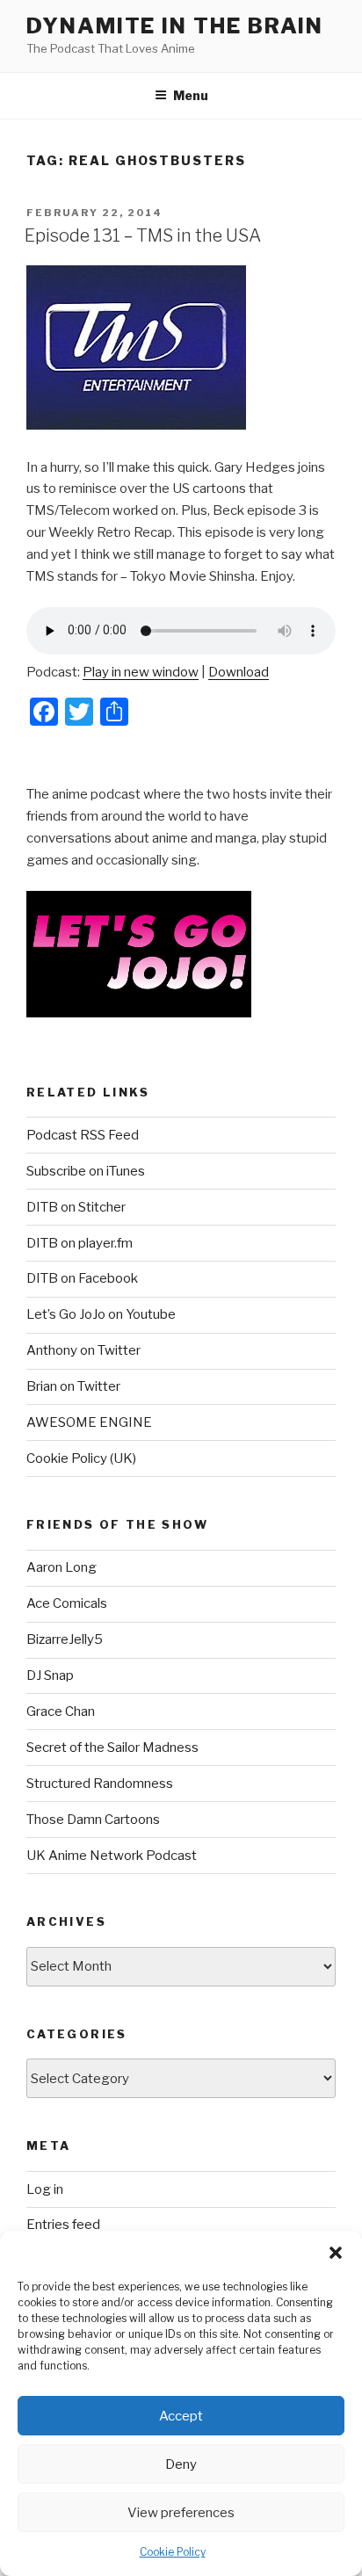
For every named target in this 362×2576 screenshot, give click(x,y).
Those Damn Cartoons (93, 1820)
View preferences (181, 2513)
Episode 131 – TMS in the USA (143, 235)
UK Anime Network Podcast (112, 1856)
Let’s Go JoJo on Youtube (101, 1314)
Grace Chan (61, 1711)
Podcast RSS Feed (83, 1135)
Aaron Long (62, 1567)
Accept (181, 2416)
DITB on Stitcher (76, 1207)
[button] (336, 2253)
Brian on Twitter (73, 1386)
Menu (191, 95)
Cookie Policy (173, 2552)
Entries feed (63, 2225)
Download (239, 672)
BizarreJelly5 (65, 1639)
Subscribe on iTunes (86, 1171)
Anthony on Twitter (83, 1350)
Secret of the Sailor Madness (112, 1747)
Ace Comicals (67, 1603)
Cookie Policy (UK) (81, 1458)
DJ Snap (50, 1675)
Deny (181, 2464)
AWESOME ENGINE (89, 1422)
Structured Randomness (100, 1784)
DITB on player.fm (80, 1243)
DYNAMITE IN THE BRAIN (175, 26)
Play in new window (141, 672)
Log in (45, 2189)
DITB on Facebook (82, 1278)
